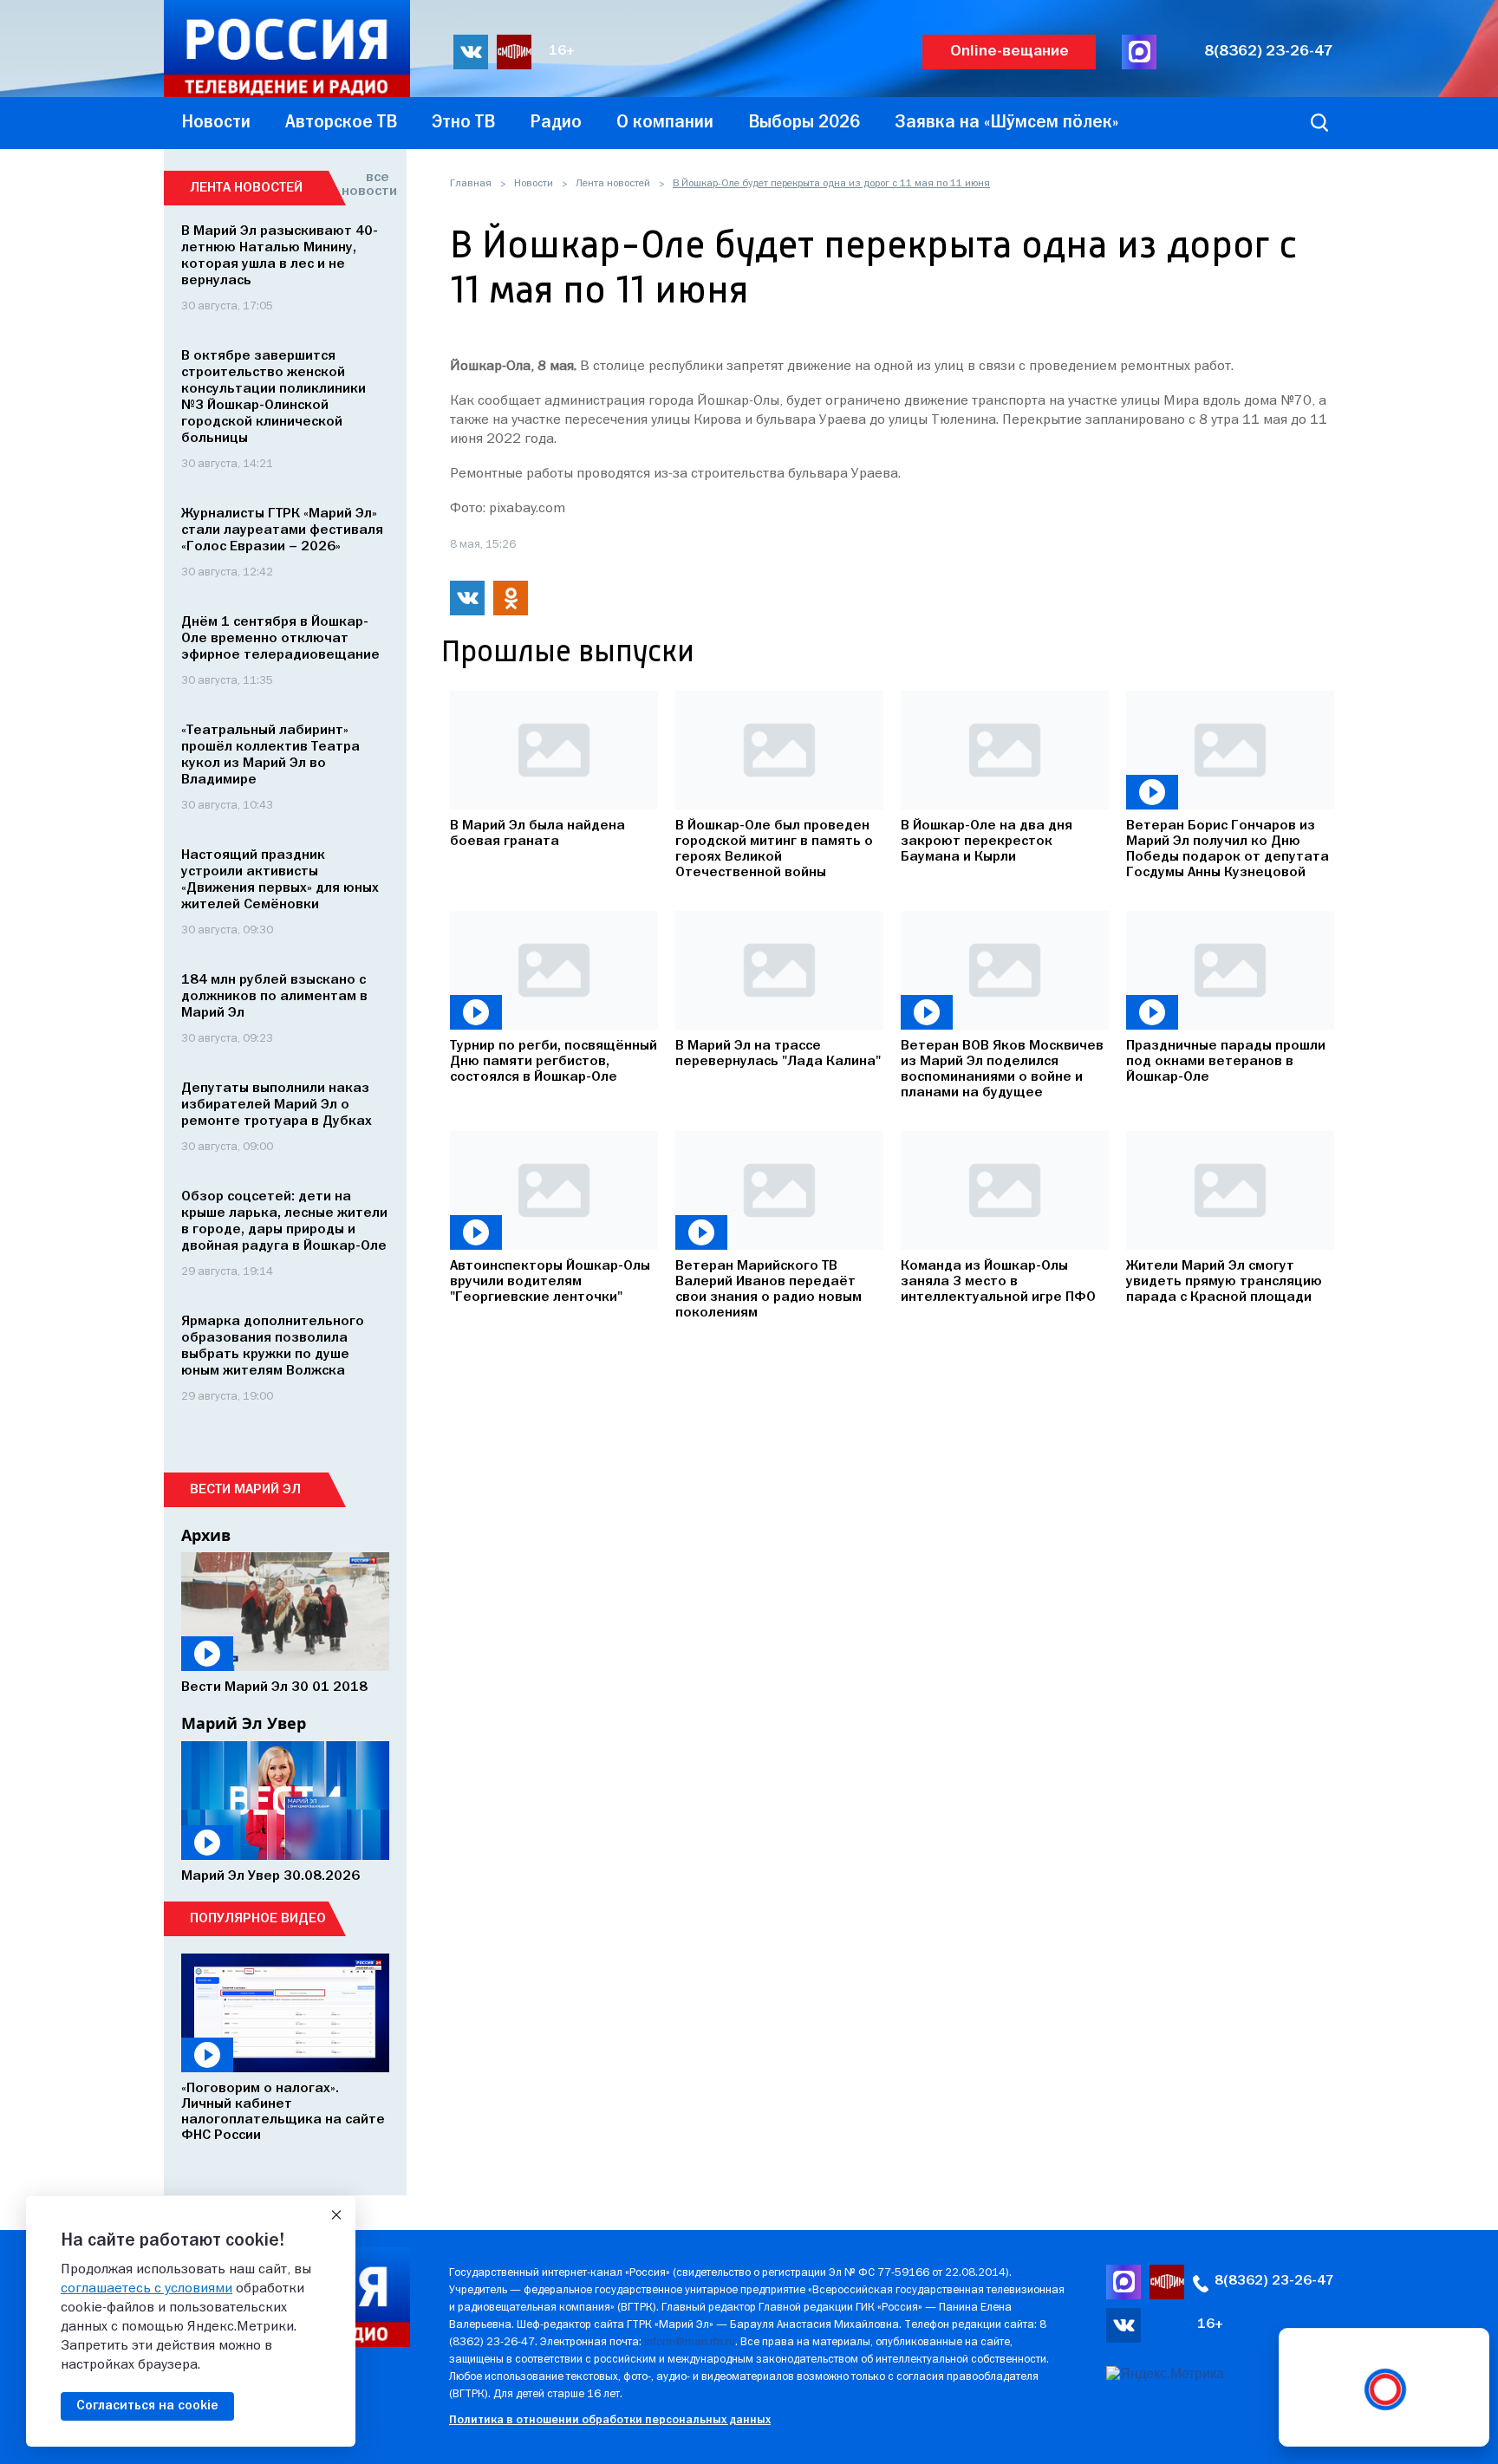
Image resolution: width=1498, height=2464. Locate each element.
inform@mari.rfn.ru (690, 2342)
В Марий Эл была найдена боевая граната (537, 834)
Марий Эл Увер (244, 1723)
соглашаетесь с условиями (147, 2289)
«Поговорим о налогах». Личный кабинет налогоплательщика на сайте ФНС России (283, 2112)
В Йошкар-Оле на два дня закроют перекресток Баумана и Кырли (987, 842)
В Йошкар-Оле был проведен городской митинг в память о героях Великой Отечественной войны (774, 849)
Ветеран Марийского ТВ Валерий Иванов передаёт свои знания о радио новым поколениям (769, 1290)
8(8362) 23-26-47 (1269, 52)
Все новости (365, 185)
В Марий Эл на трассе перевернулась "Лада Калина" (778, 1054)
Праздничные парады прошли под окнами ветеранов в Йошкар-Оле (1226, 1062)
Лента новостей (613, 184)
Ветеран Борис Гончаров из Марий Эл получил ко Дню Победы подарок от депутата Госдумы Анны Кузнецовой (1228, 849)
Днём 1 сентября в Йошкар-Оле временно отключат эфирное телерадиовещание (280, 639)
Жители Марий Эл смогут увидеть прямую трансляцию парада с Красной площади (1224, 1282)
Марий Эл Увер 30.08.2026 (270, 1876)
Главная (471, 184)
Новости (534, 184)
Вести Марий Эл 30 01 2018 (274, 1687)
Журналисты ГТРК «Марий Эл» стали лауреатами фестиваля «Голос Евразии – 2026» (282, 530)
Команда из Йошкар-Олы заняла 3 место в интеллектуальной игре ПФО (998, 1282)
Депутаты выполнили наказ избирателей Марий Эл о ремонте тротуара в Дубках (277, 1105)
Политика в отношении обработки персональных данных (610, 2420)
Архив (206, 1535)
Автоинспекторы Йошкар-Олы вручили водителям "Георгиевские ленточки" (550, 1282)
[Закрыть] (336, 2215)
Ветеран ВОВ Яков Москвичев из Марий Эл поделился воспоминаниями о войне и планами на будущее (1002, 1069)
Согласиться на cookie (147, 2406)
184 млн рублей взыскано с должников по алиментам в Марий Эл (274, 997)
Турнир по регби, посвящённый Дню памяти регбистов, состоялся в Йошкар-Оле (554, 1062)
